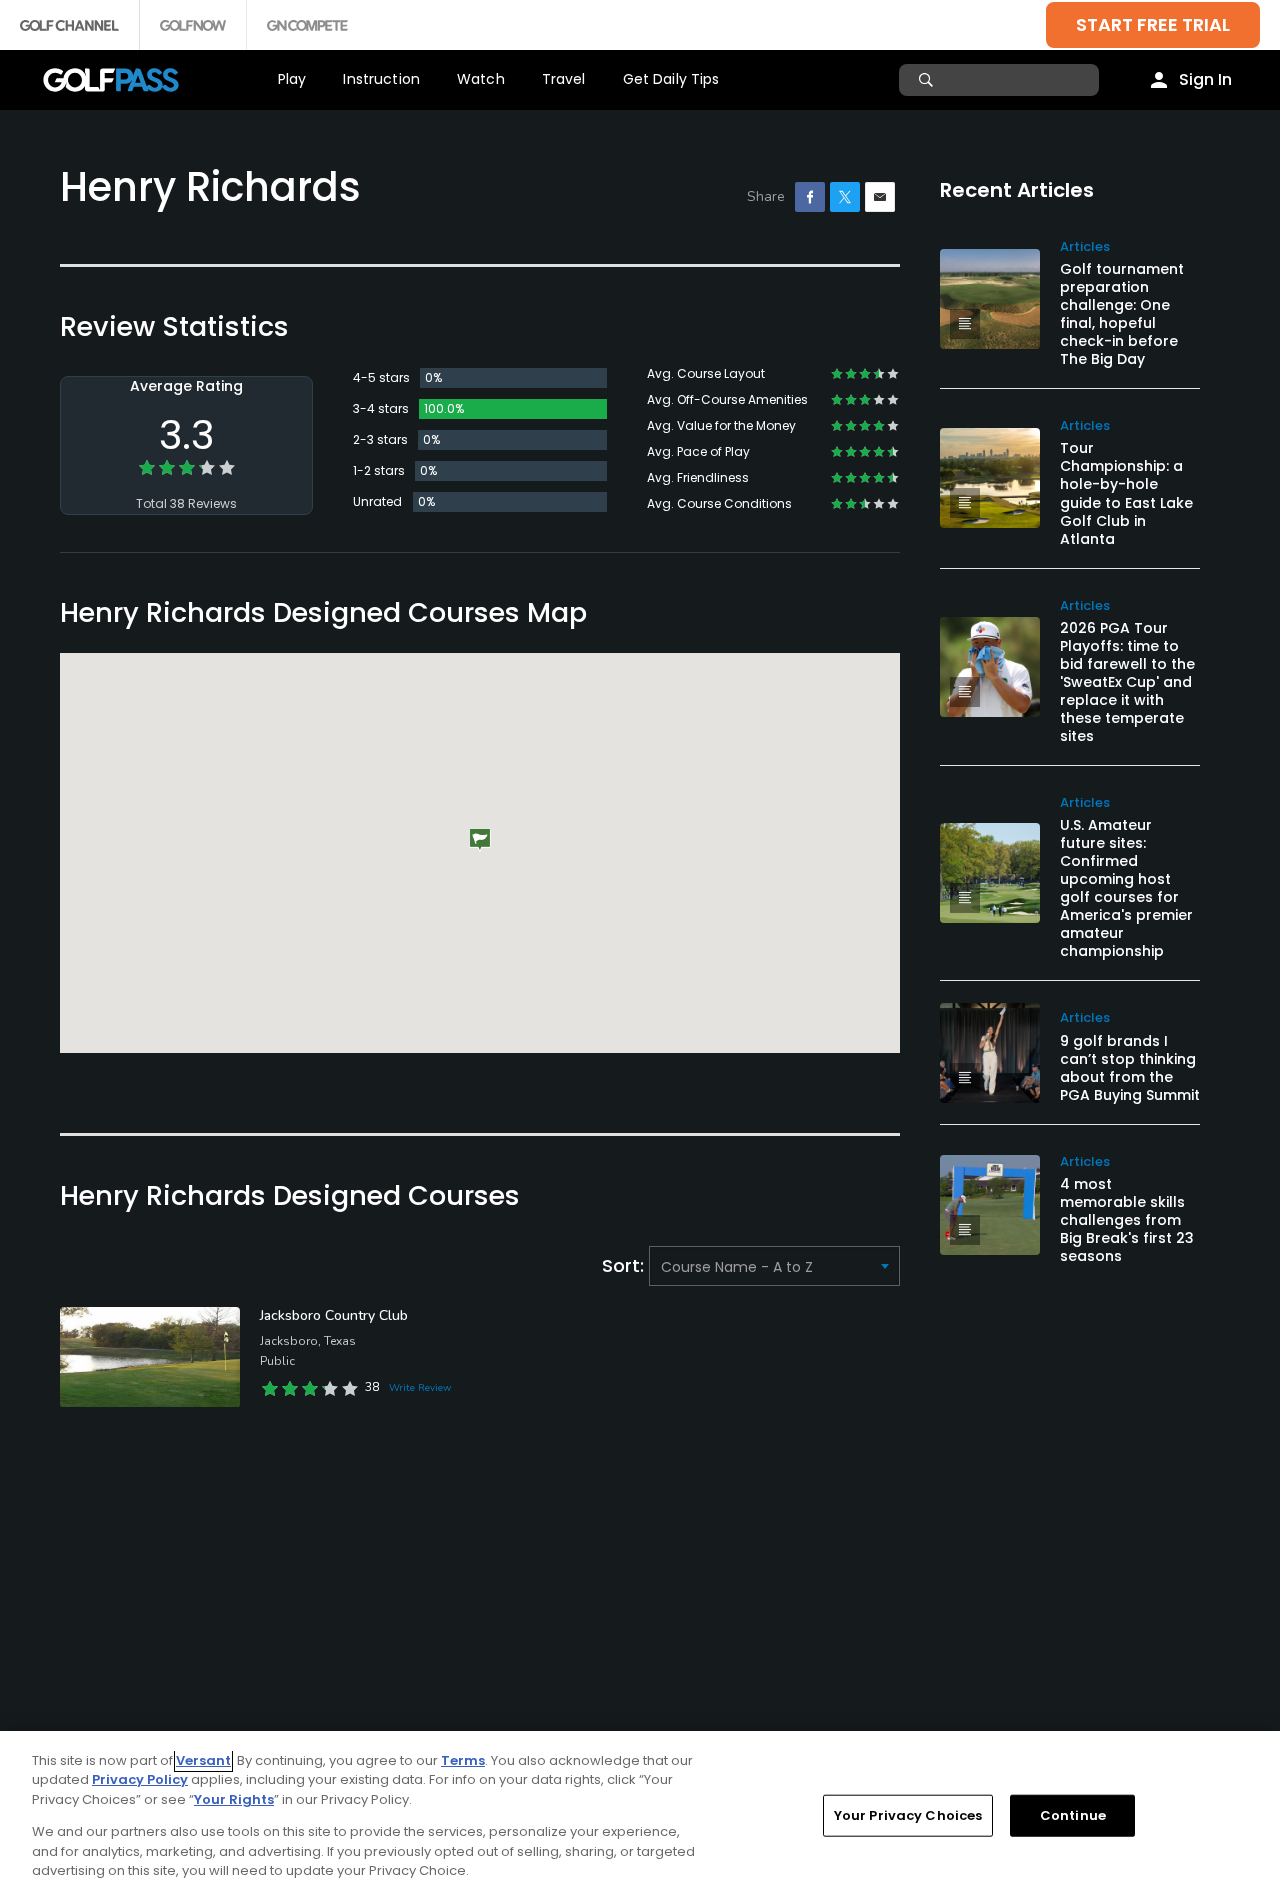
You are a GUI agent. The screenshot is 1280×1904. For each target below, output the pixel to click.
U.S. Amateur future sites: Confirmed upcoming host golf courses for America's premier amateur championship (1126, 888)
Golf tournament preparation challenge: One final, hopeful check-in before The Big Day (1122, 314)
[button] (480, 840)
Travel (564, 79)
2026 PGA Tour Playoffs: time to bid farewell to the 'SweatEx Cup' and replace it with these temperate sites (1127, 682)
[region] (640, 1817)
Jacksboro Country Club (334, 1315)
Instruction (381, 79)
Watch (481, 79)
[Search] (928, 80)
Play (292, 79)
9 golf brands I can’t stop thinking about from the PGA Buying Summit (1130, 1068)
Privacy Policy (140, 1779)
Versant (203, 1760)
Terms (463, 1760)
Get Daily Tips (671, 79)
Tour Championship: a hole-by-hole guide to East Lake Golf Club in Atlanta (1126, 493)
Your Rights (234, 1799)
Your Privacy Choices (908, 1815)
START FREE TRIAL (1153, 24)
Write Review (420, 1388)
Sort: (625, 1265)
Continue (1073, 1815)
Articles (1085, 246)
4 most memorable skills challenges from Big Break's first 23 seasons (1127, 1220)
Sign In (1205, 79)
